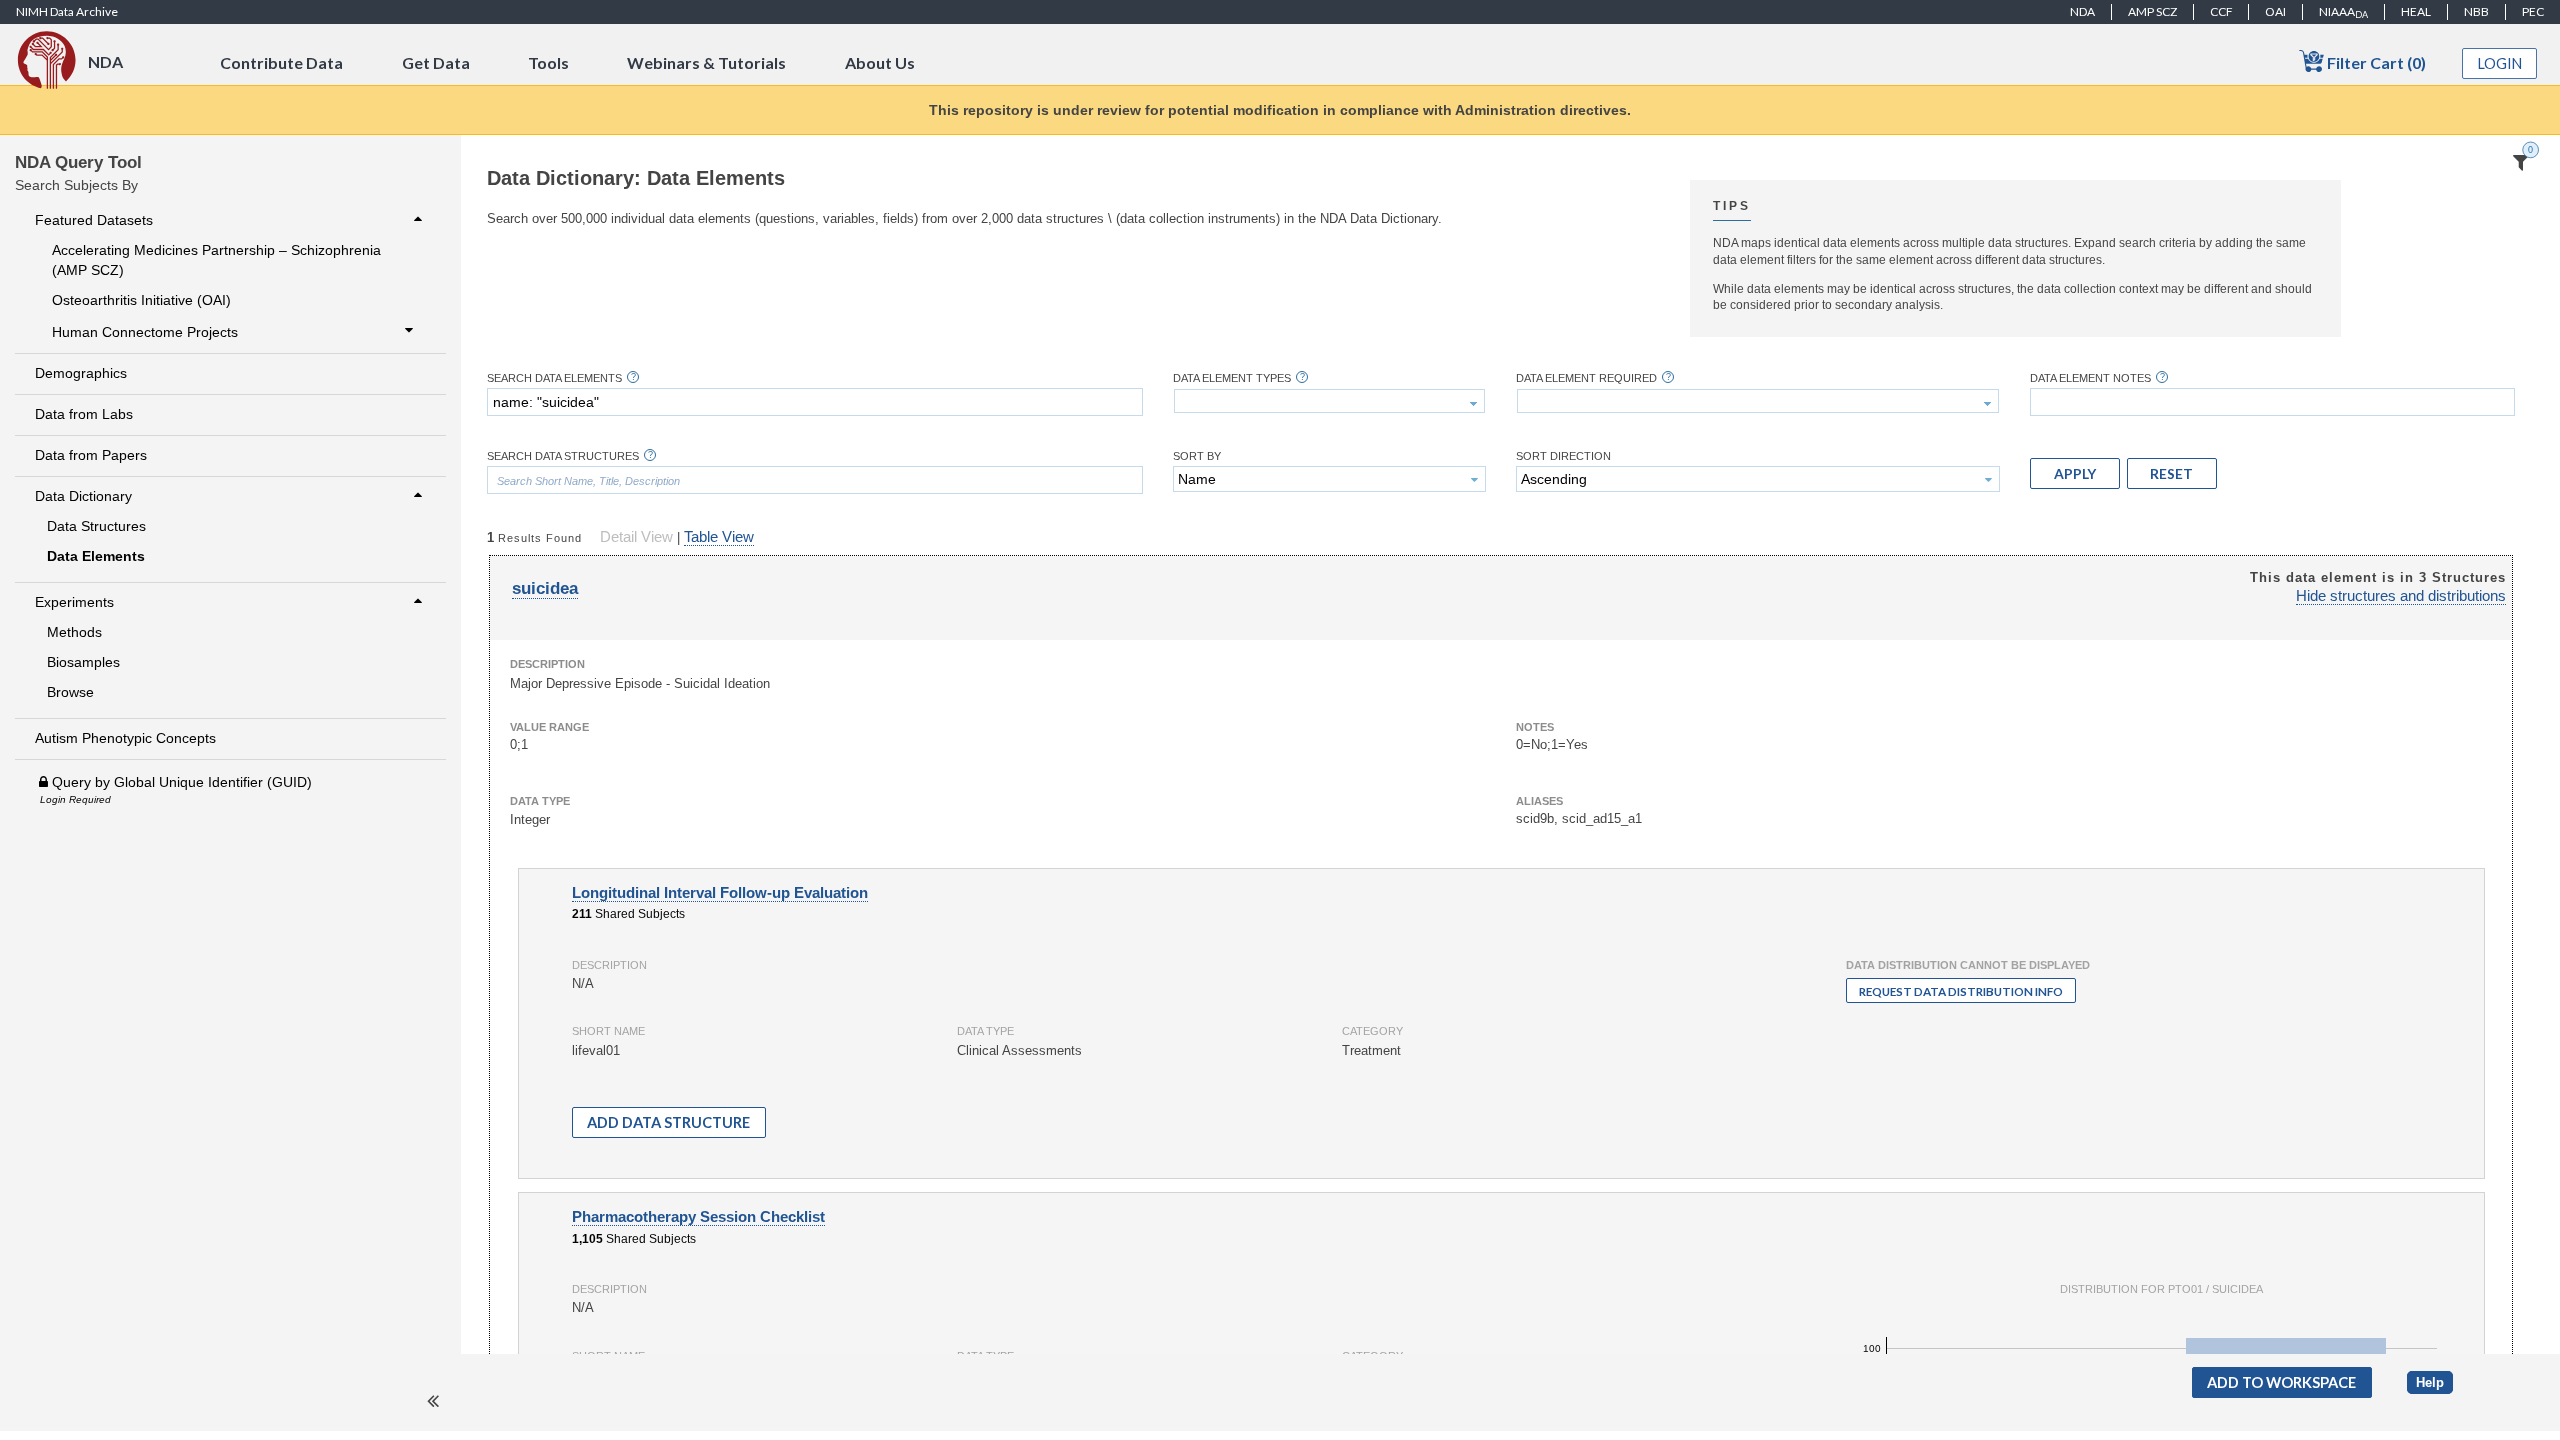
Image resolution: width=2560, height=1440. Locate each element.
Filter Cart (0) (2375, 62)
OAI (2275, 11)
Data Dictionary (83, 496)
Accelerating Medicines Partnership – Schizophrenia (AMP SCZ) (216, 260)
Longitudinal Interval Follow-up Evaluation (720, 893)
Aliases (1539, 801)
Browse (70, 692)
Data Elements (96, 556)
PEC (2533, 11)
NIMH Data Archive (67, 11)
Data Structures (96, 526)
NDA (2082, 11)
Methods (74, 632)
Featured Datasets (94, 220)
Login (2500, 63)
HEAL (2416, 11)
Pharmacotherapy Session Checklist (698, 1217)
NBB (2476, 11)
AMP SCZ (2152, 11)
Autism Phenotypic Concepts (125, 738)
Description (547, 664)
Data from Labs (84, 414)
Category (1372, 1031)
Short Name (608, 1031)
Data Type (540, 801)
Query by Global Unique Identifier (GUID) (180, 782)
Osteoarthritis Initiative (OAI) (141, 300)
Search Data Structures (563, 456)
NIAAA (2343, 12)
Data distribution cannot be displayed (1968, 965)
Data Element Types (1232, 378)
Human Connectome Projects (145, 332)
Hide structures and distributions (2401, 596)
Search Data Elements (554, 378)
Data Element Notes (2090, 378)
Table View (719, 537)
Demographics (81, 373)
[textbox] (815, 402)
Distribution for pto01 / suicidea (2161, 1289)
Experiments (74, 602)
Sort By (1197, 456)
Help (2430, 1382)
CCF (2221, 11)
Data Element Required (1586, 378)
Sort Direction (1563, 456)
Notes (1535, 727)
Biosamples (83, 662)
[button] (2075, 473)
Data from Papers (91, 455)
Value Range (549, 727)
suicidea (545, 588)
